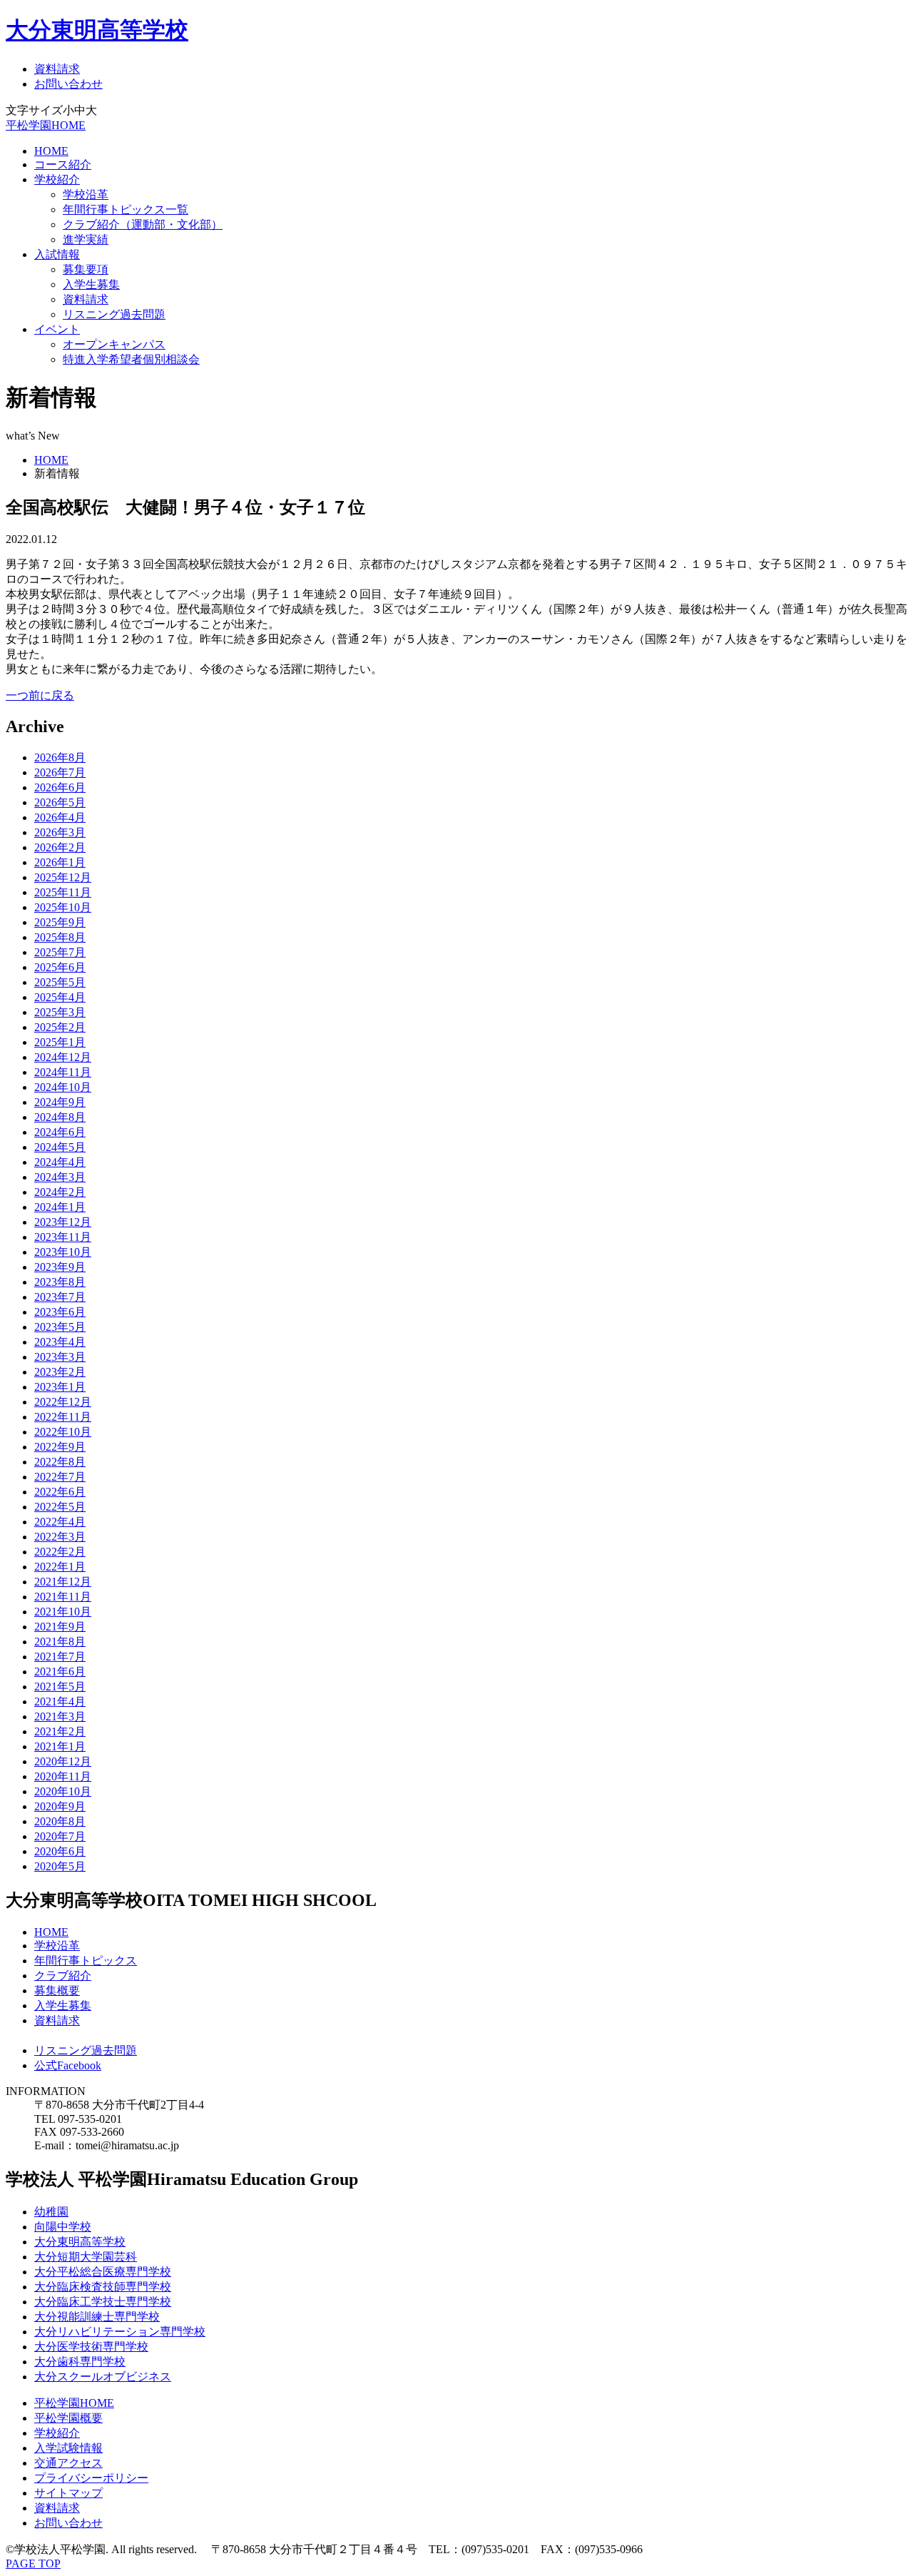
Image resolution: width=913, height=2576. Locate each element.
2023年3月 (60, 1357)
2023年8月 (60, 1282)
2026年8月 (60, 757)
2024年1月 (60, 1207)
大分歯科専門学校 (80, 2362)
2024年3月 (60, 1177)
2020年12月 (63, 1761)
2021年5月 (60, 1687)
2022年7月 (60, 1477)
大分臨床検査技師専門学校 (103, 2287)
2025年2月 (60, 1027)
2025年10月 (63, 907)
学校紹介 (57, 179)
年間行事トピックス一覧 (126, 209)
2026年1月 (60, 862)
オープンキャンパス (114, 344)
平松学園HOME (46, 125)
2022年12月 (63, 1402)
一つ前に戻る (40, 695)
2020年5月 (60, 1866)
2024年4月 (60, 1162)
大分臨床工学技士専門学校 (103, 2302)
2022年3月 (60, 1537)
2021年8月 (60, 1642)
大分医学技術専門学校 (91, 2347)
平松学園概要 (68, 2418)
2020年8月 (60, 1821)
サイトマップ (68, 2493)
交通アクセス (68, 2463)
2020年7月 (60, 1836)
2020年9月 (60, 1806)
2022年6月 (60, 1492)
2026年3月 (60, 832)
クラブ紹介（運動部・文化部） (143, 224)
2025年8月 (60, 937)
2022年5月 (60, 1507)
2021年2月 (60, 1731)
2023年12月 (63, 1222)
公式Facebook (68, 2065)
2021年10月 (63, 1612)
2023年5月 (60, 1327)
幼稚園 (51, 2212)
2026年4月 (60, 817)
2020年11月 (63, 1776)
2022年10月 (63, 1432)
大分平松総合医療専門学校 (103, 2272)
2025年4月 (60, 997)
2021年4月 (60, 1702)
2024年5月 (60, 1147)
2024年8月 (60, 1117)
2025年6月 (60, 967)
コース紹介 (63, 164)
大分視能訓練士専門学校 (97, 2317)
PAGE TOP (33, 2564)
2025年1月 (60, 1042)
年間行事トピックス (86, 1961)
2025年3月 (60, 1012)
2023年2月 (60, 1372)
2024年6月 (60, 1132)
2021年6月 (60, 1672)
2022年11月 (63, 1417)
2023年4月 (60, 1342)
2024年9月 (60, 1102)
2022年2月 (60, 1552)
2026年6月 (60, 787)
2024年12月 (63, 1057)
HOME (51, 151)
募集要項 (86, 269)
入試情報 (57, 254)
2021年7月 (60, 1657)
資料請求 (57, 69)
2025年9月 (60, 922)
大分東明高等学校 (97, 30)
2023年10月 (63, 1252)
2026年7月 (60, 772)
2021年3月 (60, 1717)
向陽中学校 (63, 2227)
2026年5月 (60, 802)
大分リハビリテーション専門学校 (120, 2332)
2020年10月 (63, 1791)
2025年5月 (60, 982)
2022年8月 (60, 1462)
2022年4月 (60, 1522)
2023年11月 (63, 1237)
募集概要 (57, 1991)
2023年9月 (60, 1267)
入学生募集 (91, 284)
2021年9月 (60, 1627)
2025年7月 (60, 952)
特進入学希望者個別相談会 (131, 359)
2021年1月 (60, 1746)
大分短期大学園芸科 (86, 2257)
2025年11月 (63, 892)
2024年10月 (63, 1087)
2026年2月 (60, 847)
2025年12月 (63, 877)
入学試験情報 (68, 2448)
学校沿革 (86, 194)
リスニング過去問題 (114, 314)
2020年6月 (60, 1851)
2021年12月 (63, 1582)
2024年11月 (63, 1072)
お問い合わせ (68, 84)
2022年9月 (60, 1447)
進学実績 (86, 239)
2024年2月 (60, 1192)
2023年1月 (60, 1387)
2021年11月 (63, 1597)
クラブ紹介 (63, 1976)
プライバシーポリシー (91, 2478)
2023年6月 (60, 1312)
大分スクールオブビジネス (103, 2377)
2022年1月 (60, 1567)
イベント (57, 329)
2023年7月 (60, 1297)
